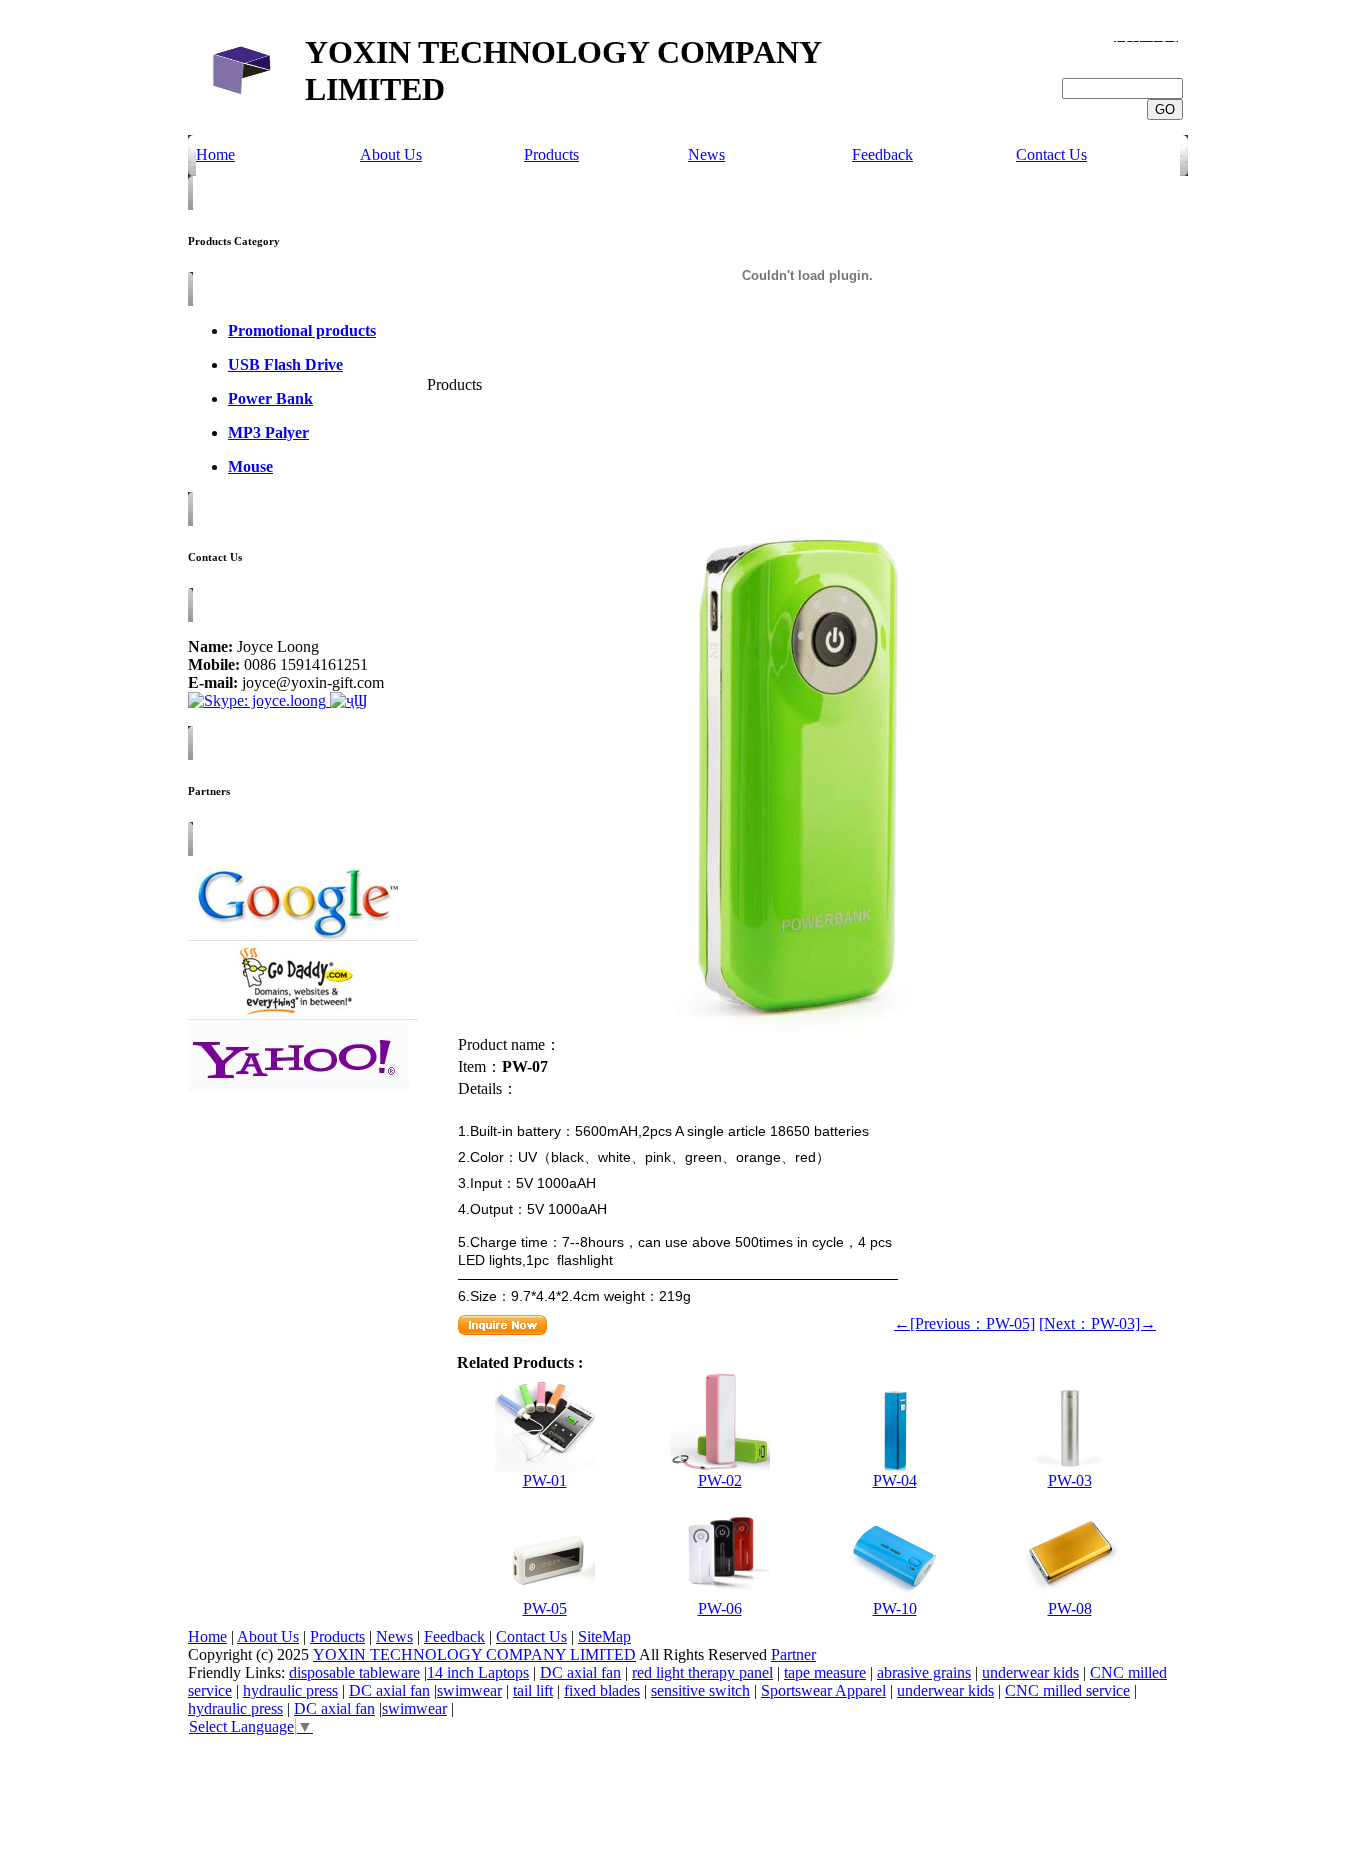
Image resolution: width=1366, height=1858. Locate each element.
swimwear (469, 1690)
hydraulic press (290, 1690)
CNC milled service (1067, 1690)
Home (215, 154)
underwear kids (1030, 1672)
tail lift (533, 1690)
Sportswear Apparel (823, 1690)
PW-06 (720, 1608)
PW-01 (545, 1480)
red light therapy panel (702, 1672)
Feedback (882, 154)
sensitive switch (700, 1690)
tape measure (825, 1672)
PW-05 (545, 1608)
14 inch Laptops (478, 1672)
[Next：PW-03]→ (1097, 1323)
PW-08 (1070, 1608)
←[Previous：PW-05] (964, 1323)
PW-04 (895, 1480)
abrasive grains (924, 1672)
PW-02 (720, 1480)
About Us (391, 154)
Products (551, 154)
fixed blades (602, 1690)
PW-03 (1070, 1480)
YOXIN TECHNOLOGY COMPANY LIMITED (474, 1654)
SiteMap (604, 1636)
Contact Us (1051, 154)
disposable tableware (354, 1672)
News (706, 154)
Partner (793, 1654)
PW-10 (895, 1608)
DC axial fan (580, 1672)
